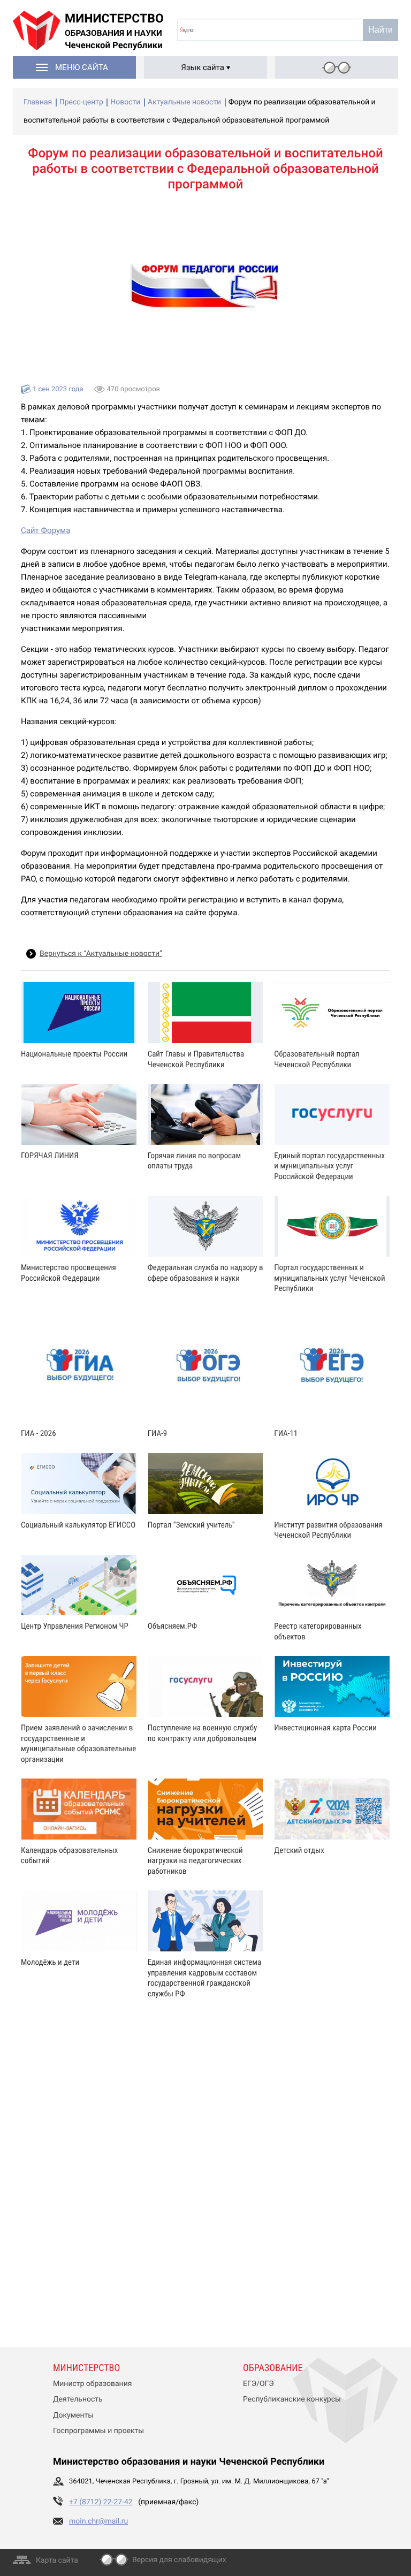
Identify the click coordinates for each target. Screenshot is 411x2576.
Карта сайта (57, 2560)
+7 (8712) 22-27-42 (101, 2502)
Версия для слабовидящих (179, 2560)
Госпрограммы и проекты (98, 2431)
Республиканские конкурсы (292, 2399)
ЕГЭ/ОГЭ (258, 2384)
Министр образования (92, 2384)
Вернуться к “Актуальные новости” (101, 954)
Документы (73, 2415)
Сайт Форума (45, 530)
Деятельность (78, 2399)
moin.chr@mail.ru (98, 2521)
